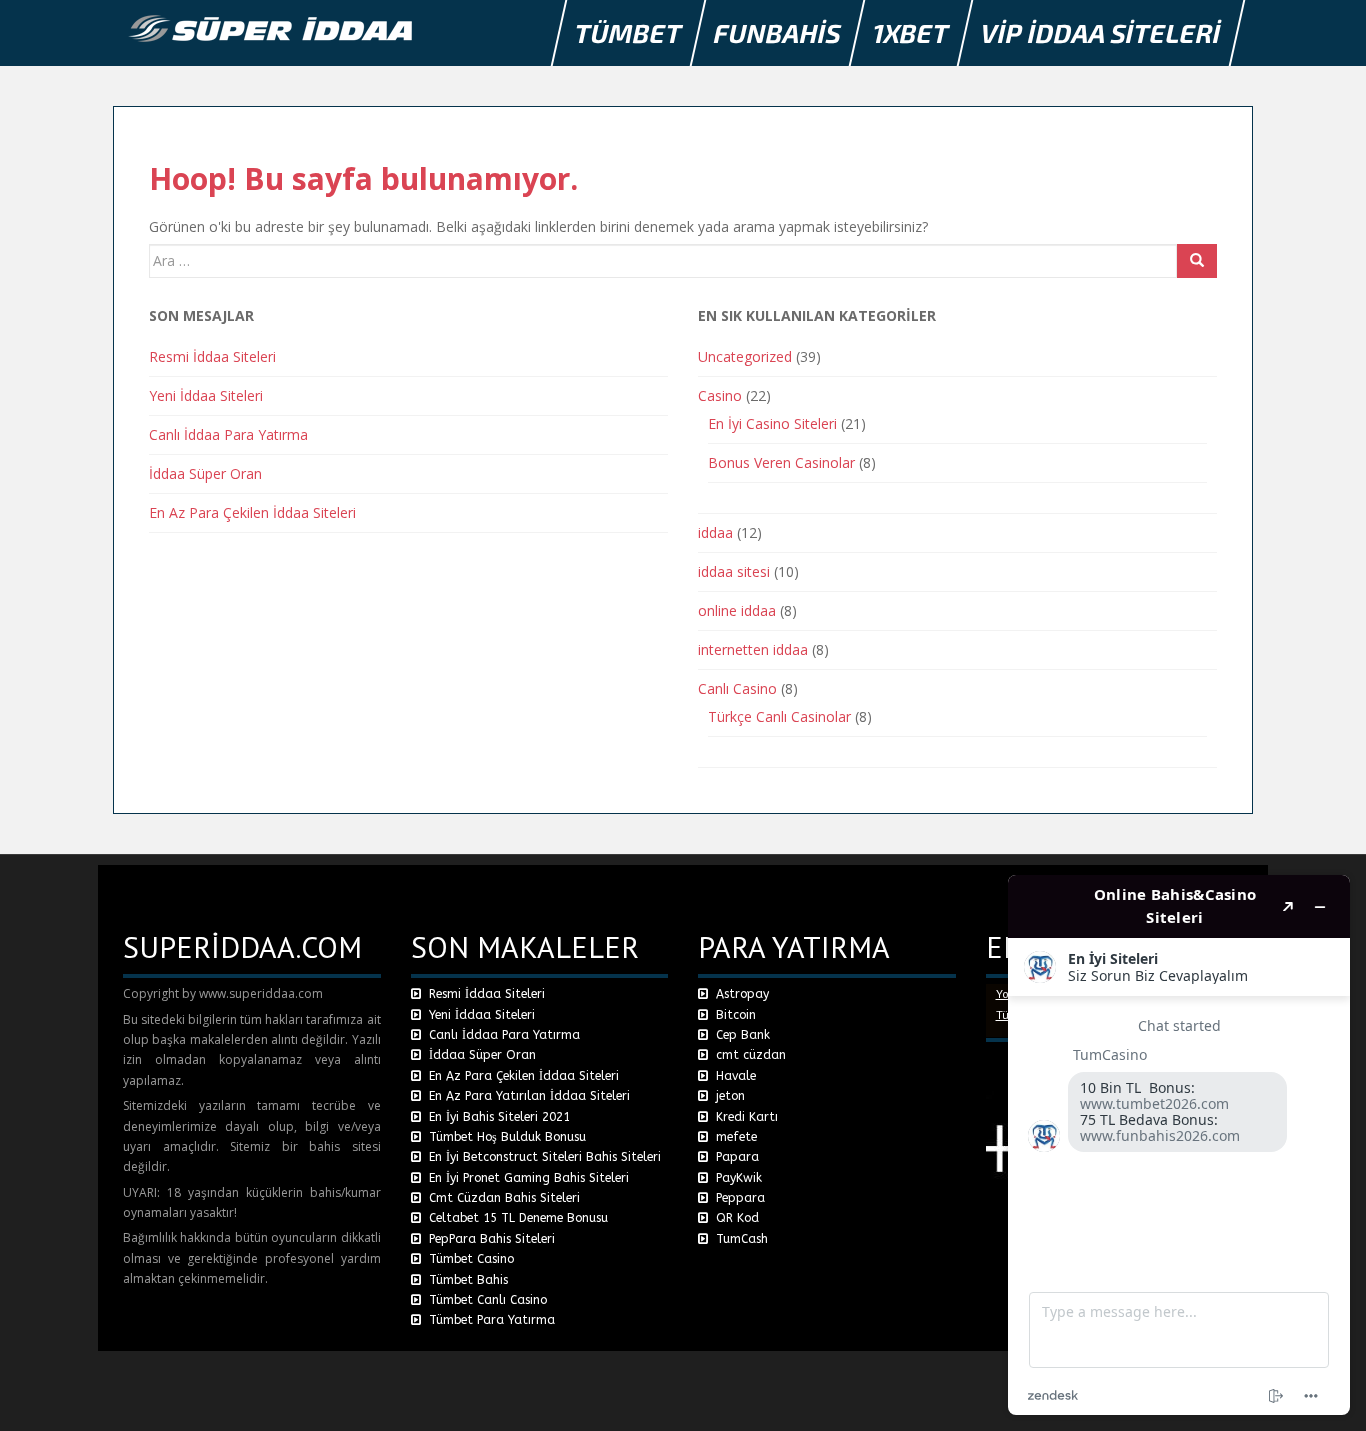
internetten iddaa (753, 649)
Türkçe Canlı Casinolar (779, 716)
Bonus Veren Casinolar (781, 462)
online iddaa (737, 610)
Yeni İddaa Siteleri (206, 395)
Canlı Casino (737, 688)
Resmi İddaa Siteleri (212, 356)
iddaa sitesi (734, 571)
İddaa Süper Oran (205, 473)
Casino (720, 395)
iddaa (715, 532)
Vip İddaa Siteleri (1101, 32)
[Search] (1197, 261)
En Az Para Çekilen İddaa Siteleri (252, 512)
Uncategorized (745, 356)
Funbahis (778, 32)
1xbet (911, 32)
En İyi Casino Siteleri (772, 423)
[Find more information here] (1179, 1145)
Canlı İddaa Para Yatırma (228, 434)
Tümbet (629, 32)
